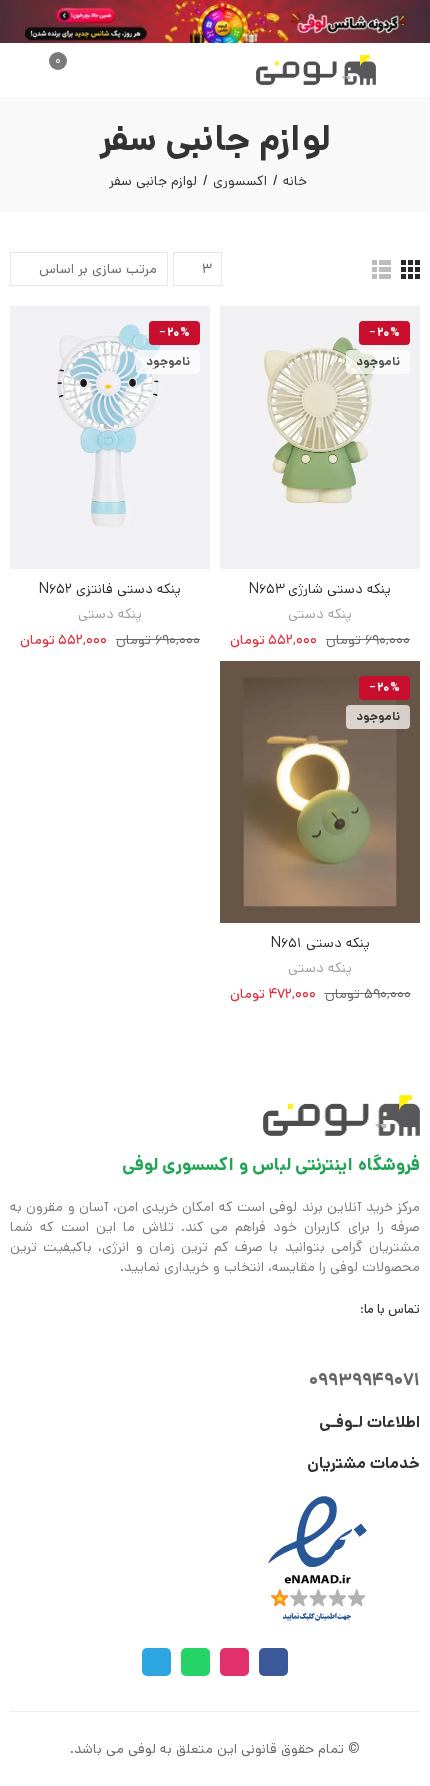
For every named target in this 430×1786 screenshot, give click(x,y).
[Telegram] (156, 1662)
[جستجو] (79, 70)
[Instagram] (234, 1662)
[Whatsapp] (195, 1662)
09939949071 (364, 1380)
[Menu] (410, 70)
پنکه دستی (320, 614)
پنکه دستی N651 (320, 943)
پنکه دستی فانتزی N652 (110, 589)
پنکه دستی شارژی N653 (320, 589)
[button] (398, 70)
